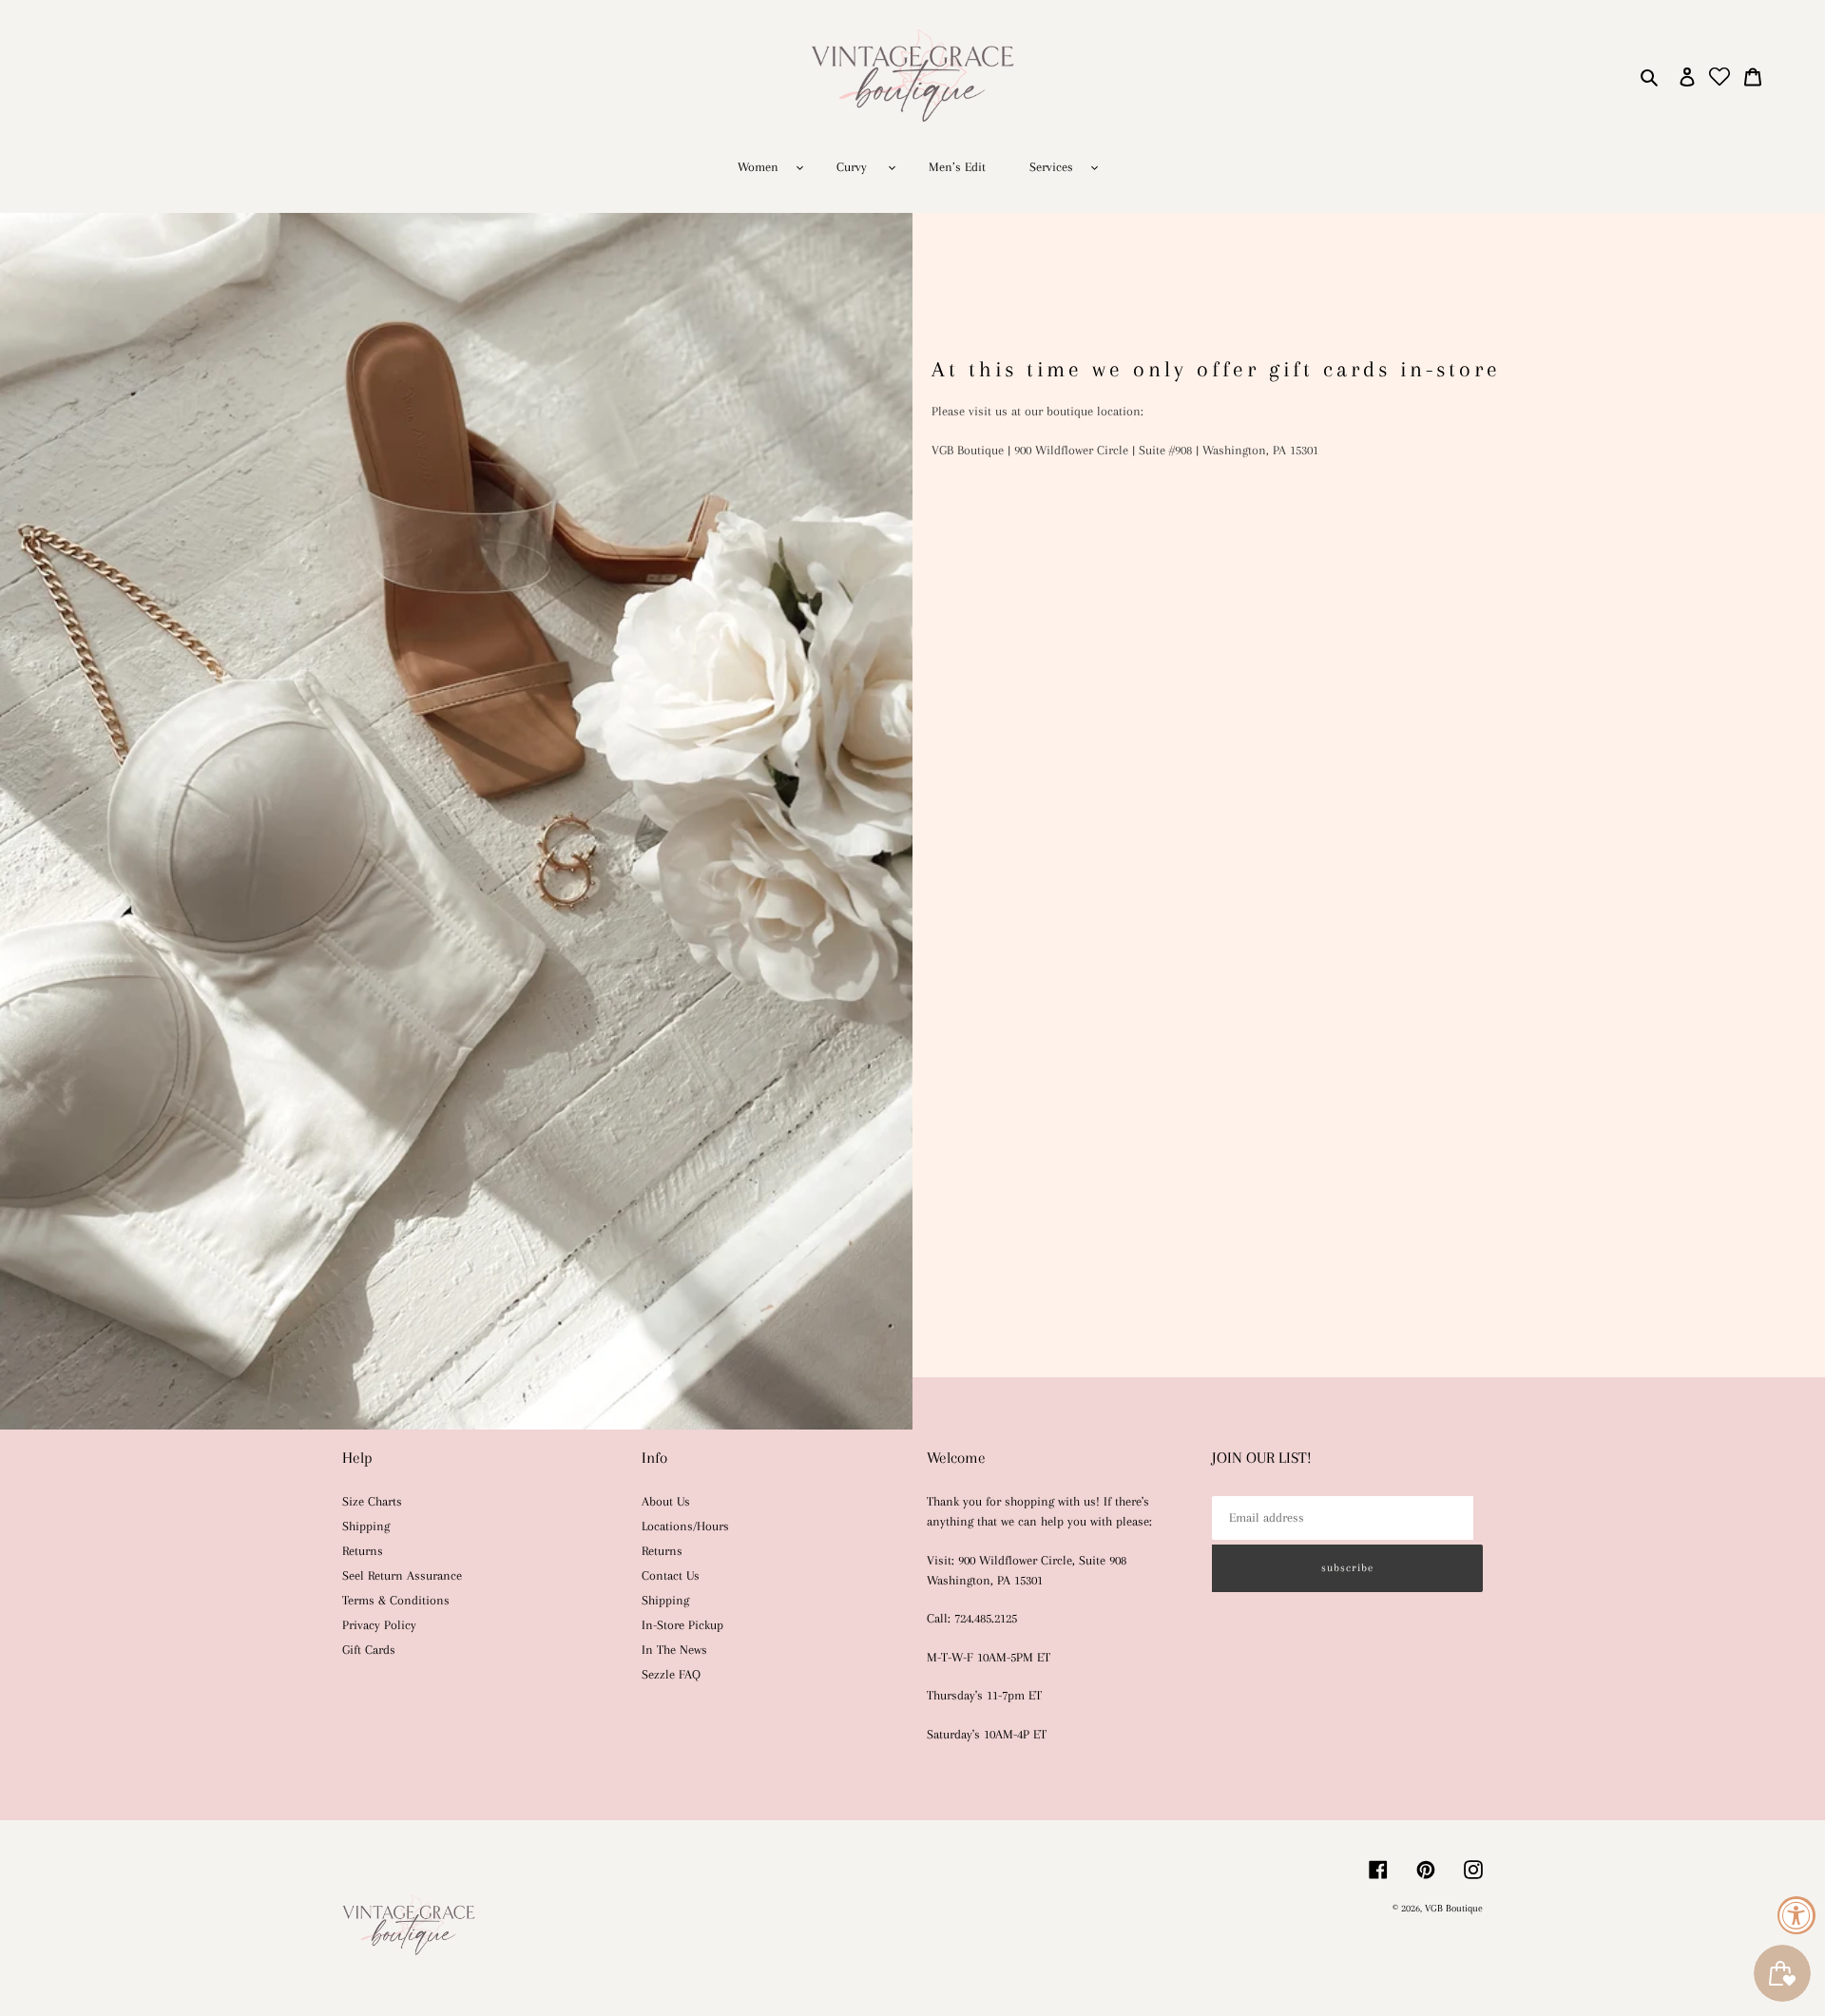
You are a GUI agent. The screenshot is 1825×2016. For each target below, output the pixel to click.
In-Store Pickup (682, 1625)
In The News (674, 1650)
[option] (912, 821)
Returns (363, 1551)
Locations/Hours (685, 1526)
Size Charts (372, 1501)
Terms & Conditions (396, 1600)
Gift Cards (369, 1650)
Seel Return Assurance (402, 1575)
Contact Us (671, 1575)
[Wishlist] (1720, 77)
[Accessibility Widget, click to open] (1796, 1915)
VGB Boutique (1454, 1908)
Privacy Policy (379, 1625)
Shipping (366, 1526)
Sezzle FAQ (671, 1674)
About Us (666, 1501)
